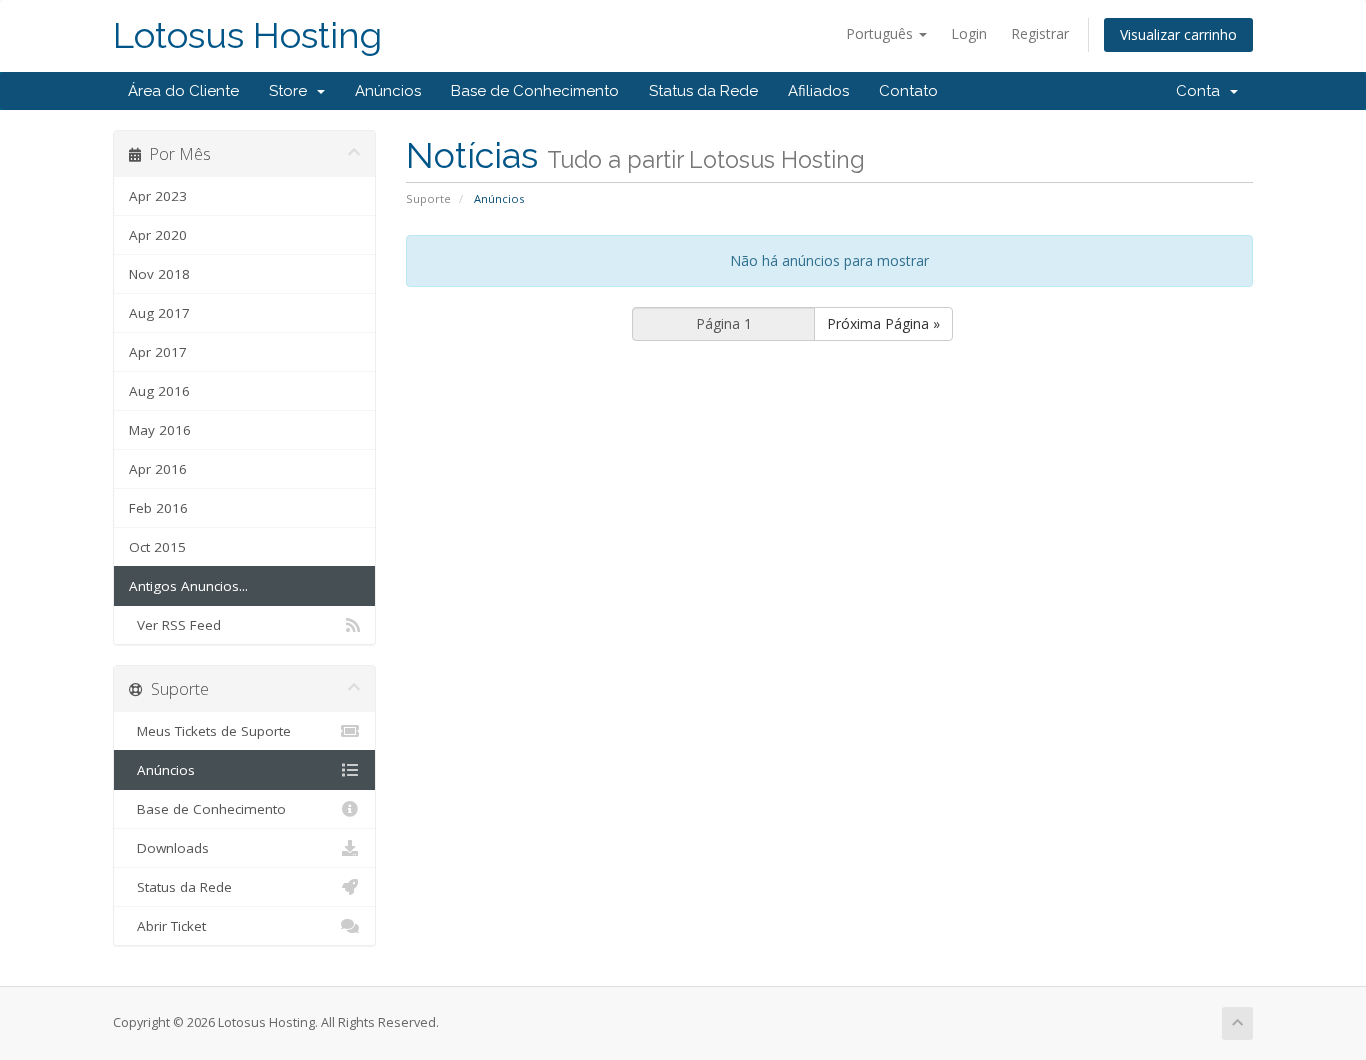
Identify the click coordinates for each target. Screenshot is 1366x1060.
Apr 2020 (158, 235)
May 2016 (160, 430)
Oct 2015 (157, 547)
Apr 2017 (158, 352)
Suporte (428, 198)
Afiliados (818, 91)
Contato (908, 91)
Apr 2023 (158, 196)
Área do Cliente (183, 91)
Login (969, 33)
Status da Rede (703, 91)
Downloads (169, 848)
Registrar (1040, 33)
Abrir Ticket (167, 926)
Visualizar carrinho (1178, 34)
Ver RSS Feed (175, 625)
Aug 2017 (159, 313)
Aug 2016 (159, 391)
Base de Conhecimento (535, 91)
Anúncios (388, 91)
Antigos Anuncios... (188, 586)
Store (292, 91)
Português (881, 33)
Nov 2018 (159, 274)
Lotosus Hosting (247, 35)
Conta (1202, 91)
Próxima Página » (883, 323)
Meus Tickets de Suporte (210, 731)
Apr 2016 (158, 469)
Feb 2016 (158, 508)
